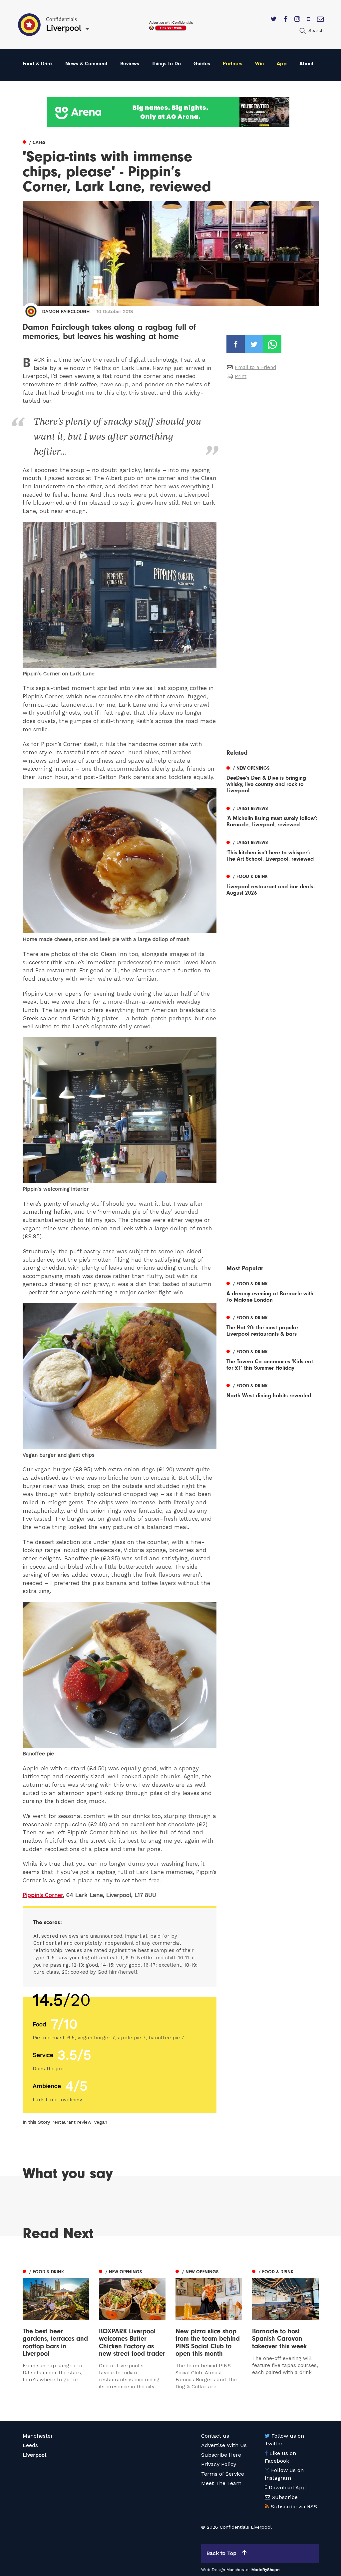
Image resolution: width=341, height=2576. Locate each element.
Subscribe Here (221, 2455)
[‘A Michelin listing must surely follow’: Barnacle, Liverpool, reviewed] (272, 816)
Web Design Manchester (226, 2570)
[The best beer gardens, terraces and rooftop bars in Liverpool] (56, 2329)
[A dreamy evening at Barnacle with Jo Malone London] (272, 1291)
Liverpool (34, 2455)
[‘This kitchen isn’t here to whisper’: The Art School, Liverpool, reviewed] (272, 850)
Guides (202, 64)
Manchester (38, 2436)
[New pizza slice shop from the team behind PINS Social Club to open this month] (209, 2329)
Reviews (130, 64)
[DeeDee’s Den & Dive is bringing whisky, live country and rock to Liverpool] (272, 778)
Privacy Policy (219, 2464)
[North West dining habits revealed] (272, 1390)
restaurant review (72, 2122)
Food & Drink (38, 64)
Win (260, 64)
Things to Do (166, 64)
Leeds (30, 2445)
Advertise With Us (224, 2445)
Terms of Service (223, 2474)
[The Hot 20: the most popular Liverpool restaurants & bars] (272, 1325)
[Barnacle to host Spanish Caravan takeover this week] (285, 2334)
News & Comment (86, 64)
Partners (233, 64)
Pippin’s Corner (43, 1895)
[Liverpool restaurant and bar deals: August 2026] (272, 884)
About (306, 64)
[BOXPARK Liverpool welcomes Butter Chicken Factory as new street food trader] (132, 2329)
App (282, 64)
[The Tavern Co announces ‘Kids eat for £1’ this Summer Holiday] (272, 1359)
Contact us (215, 2436)
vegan (101, 2122)
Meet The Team (221, 2483)
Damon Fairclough (66, 311)
